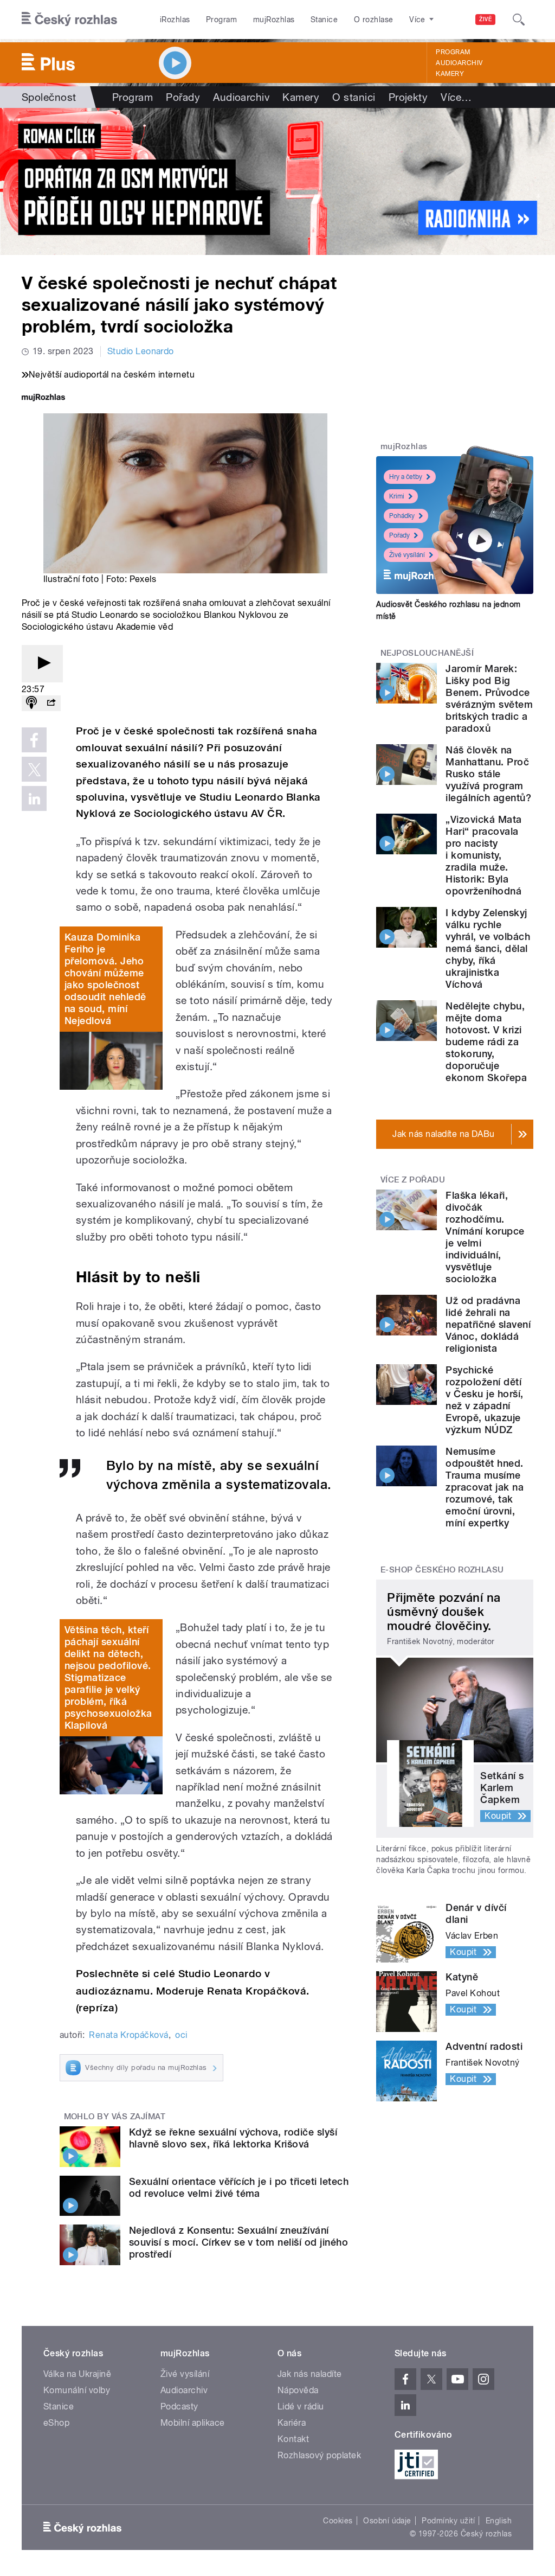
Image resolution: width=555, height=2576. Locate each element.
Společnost (49, 97)
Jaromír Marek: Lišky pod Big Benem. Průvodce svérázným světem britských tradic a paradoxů (489, 698)
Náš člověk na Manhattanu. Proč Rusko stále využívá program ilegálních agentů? (488, 774)
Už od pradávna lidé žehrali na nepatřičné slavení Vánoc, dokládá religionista (488, 1324)
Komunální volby (77, 2390)
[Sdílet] (51, 703)
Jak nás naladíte (310, 2374)
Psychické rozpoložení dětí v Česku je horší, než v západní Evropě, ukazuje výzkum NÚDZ (484, 1400)
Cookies (338, 2521)
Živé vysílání (407, 555)
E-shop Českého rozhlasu (442, 1570)
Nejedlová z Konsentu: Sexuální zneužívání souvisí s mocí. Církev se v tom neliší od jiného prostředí (238, 2242)
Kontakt (293, 2439)
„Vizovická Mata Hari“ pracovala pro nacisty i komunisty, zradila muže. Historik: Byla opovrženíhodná (483, 855)
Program (221, 20)
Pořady (183, 97)
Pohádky (402, 516)
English (499, 2521)
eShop (56, 2423)
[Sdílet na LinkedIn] (34, 798)
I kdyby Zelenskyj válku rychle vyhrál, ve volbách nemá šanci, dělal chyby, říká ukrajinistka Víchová (488, 948)
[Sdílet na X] (34, 769)
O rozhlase (374, 20)
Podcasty (179, 2406)
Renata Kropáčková (128, 2035)
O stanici (354, 97)
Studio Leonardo (141, 351)
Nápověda (298, 2390)
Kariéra (292, 2423)
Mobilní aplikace (193, 2423)
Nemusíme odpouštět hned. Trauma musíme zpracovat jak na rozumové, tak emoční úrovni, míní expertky (485, 1487)
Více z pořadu (413, 1180)
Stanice (324, 20)
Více (456, 97)
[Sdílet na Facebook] (34, 740)
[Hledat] (519, 20)
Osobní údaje (387, 2521)
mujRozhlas (274, 20)
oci (181, 2035)
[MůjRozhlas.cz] (43, 398)
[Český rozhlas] (69, 20)
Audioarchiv (459, 63)
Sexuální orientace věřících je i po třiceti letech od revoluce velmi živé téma (239, 2187)
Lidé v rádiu (301, 2406)
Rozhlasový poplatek (319, 2455)
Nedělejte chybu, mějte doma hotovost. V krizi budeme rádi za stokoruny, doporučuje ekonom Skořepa (486, 1042)
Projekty (408, 97)
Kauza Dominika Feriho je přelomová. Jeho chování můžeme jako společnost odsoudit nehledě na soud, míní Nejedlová (105, 979)
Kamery (450, 74)
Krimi (397, 496)
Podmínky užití (448, 2521)
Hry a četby (406, 477)
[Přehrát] (42, 664)
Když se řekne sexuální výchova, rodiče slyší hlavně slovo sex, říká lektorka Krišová (233, 2138)
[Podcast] (31, 703)
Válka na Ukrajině (77, 2374)
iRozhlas (175, 20)
